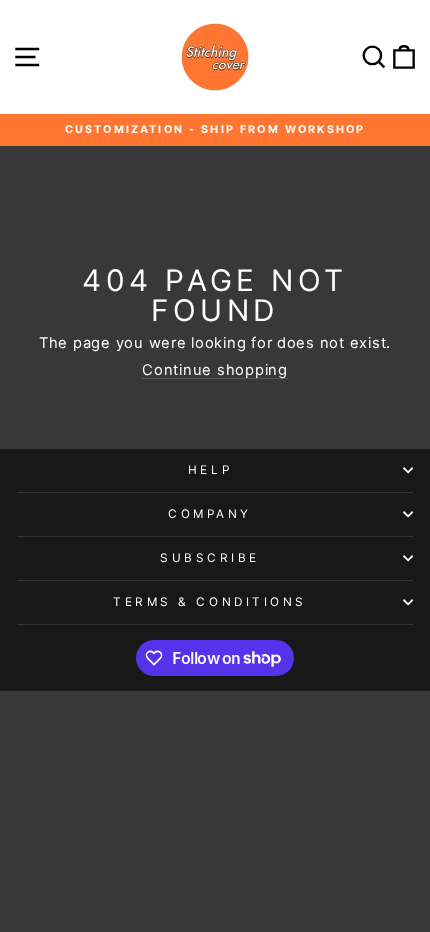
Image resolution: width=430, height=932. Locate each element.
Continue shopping (215, 370)
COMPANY (210, 514)
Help (210, 470)
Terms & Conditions (210, 602)
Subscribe (210, 558)
